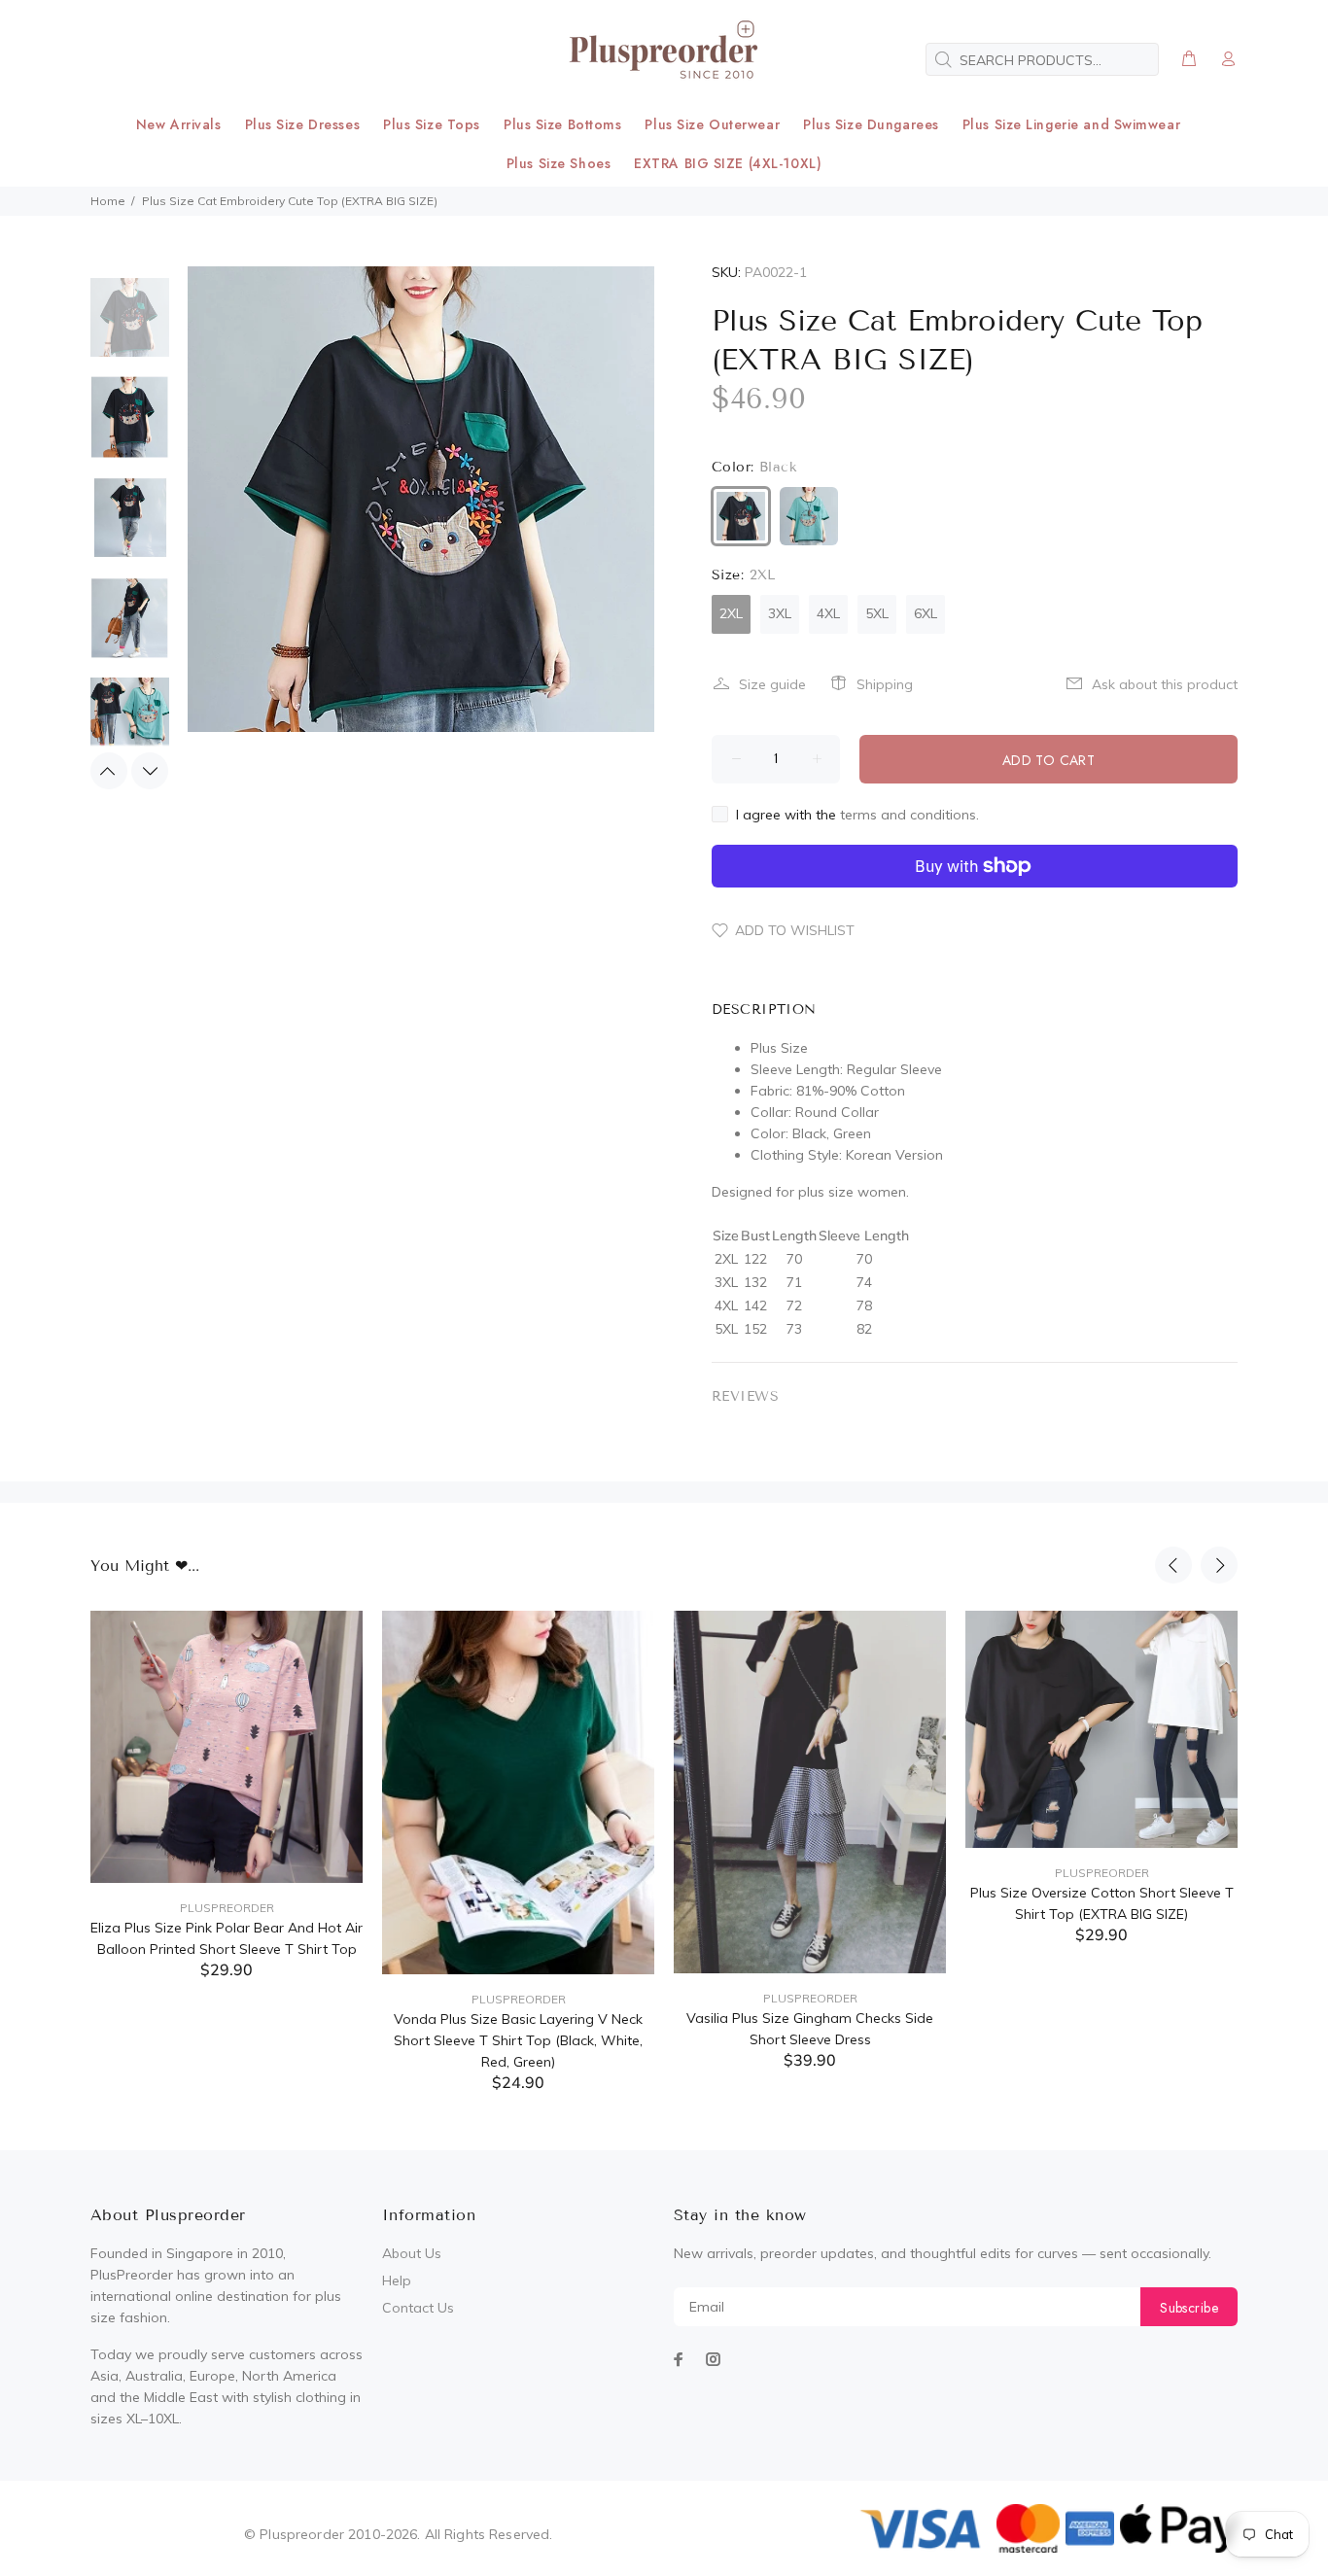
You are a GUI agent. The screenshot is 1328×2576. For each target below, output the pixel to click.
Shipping (885, 684)
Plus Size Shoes (559, 163)
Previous (109, 771)
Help (397, 2280)
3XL (780, 613)
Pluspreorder (227, 1908)
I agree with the (857, 815)
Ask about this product (1165, 684)
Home (108, 201)
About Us (412, 2253)
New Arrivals (179, 124)
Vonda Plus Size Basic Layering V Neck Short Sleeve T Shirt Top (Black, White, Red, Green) (518, 2040)
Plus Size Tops (432, 124)
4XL (828, 613)
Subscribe (1189, 2308)
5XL (877, 613)
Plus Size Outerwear (712, 124)
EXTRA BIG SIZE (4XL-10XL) (728, 163)
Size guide (772, 684)
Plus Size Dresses (303, 124)
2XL (731, 613)
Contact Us (418, 2308)
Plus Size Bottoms (563, 124)
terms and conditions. (909, 815)
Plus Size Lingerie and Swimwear (1071, 124)
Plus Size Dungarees (871, 124)
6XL (926, 613)
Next (150, 771)
